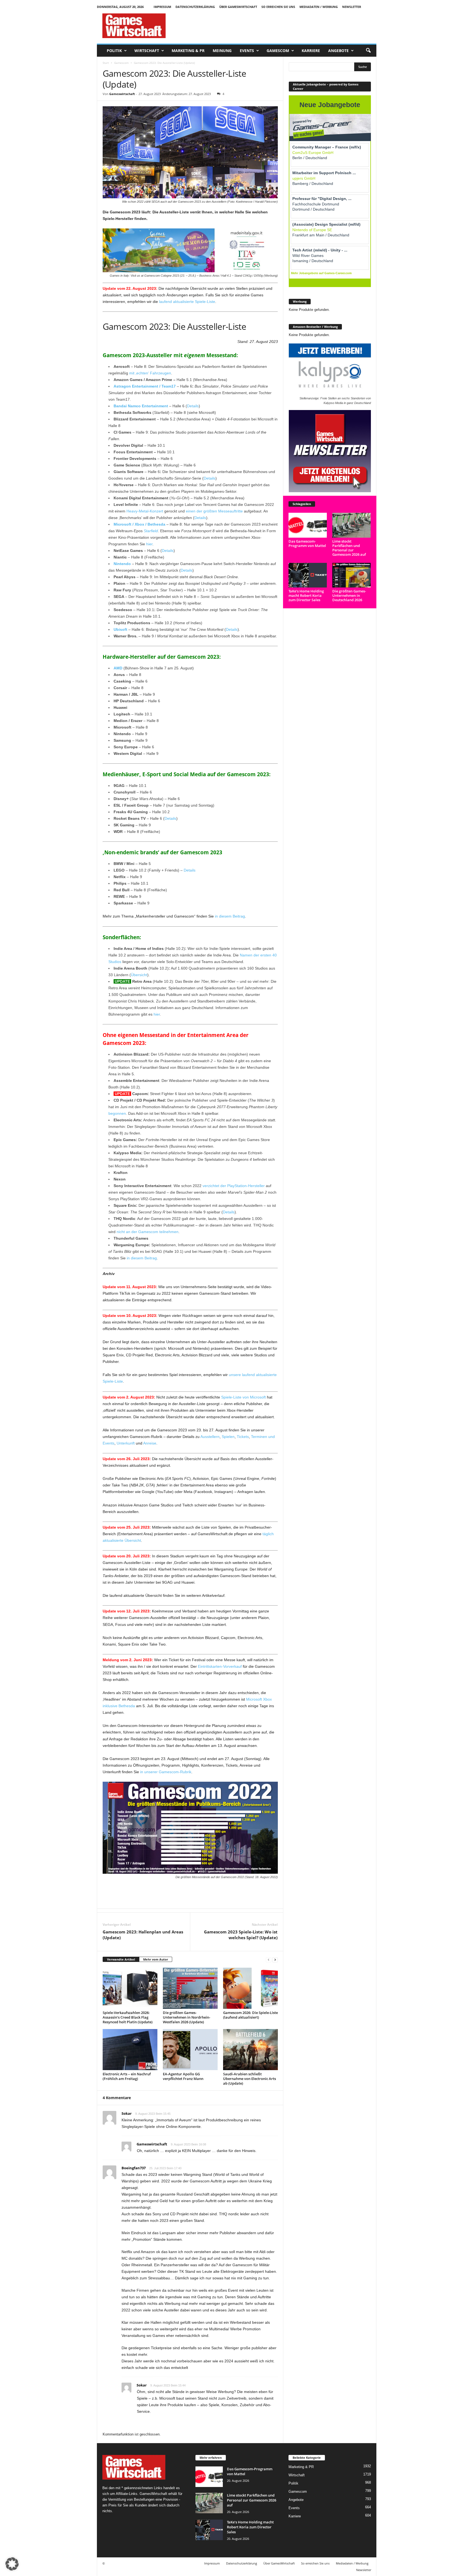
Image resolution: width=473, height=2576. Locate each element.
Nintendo (123, 564)
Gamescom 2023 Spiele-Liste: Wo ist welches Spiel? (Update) (241, 1935)
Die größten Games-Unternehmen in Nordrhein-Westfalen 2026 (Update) (187, 2017)
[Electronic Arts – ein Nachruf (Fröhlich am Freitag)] (130, 2050)
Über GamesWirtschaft (238, 7)
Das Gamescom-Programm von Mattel (307, 543)
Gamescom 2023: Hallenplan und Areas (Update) (143, 1935)
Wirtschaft (147, 51)
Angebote (338, 51)
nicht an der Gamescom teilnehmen (148, 1232)
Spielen (228, 1437)
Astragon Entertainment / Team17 (145, 386)
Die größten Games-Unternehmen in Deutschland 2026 (349, 595)
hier (149, 544)
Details (193, 406)
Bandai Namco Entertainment (141, 406)
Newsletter (352, 7)
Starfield (151, 531)
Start (106, 63)
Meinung (222, 51)
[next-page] (275, 1960)
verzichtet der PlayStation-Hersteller (234, 1186)
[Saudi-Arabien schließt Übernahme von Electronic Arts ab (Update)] (250, 2050)
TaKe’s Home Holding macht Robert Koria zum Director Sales (306, 595)
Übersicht (139, 975)
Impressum (162, 7)
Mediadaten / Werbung (319, 7)
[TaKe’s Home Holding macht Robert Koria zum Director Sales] (308, 575)
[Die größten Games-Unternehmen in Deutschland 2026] (352, 575)
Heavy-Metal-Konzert (145, 511)
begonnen (117, 1113)
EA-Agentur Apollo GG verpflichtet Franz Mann (183, 2076)
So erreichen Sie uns (278, 7)
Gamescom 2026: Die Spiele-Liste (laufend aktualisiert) (250, 2015)
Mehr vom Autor (156, 1959)
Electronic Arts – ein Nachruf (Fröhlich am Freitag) (127, 2076)
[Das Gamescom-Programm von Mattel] (308, 525)
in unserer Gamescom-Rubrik (166, 1772)
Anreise (150, 1443)
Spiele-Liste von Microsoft (243, 1397)
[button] (368, 51)
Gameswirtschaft (122, 94)
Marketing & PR (188, 51)
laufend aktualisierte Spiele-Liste (187, 302)
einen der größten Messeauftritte (214, 511)
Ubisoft (120, 629)
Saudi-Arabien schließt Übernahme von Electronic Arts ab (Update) (250, 2079)
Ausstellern (210, 1437)
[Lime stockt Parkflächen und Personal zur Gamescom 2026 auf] (352, 525)
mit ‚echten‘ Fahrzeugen (150, 373)
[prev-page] (269, 1960)
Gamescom (278, 51)
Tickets (243, 1437)
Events (247, 51)
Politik (114, 51)
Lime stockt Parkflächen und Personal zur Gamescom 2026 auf (349, 548)
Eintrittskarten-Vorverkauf (220, 1666)
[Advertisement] (277, 26)
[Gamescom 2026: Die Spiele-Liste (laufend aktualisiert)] (250, 1988)
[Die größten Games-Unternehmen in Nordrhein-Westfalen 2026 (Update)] (190, 1988)
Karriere (311, 51)
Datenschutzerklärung (195, 7)
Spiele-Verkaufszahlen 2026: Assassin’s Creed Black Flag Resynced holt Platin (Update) (128, 2017)
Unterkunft (126, 1443)
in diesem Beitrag (230, 916)
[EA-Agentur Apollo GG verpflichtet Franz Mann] (190, 2050)
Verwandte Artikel (121, 1959)
